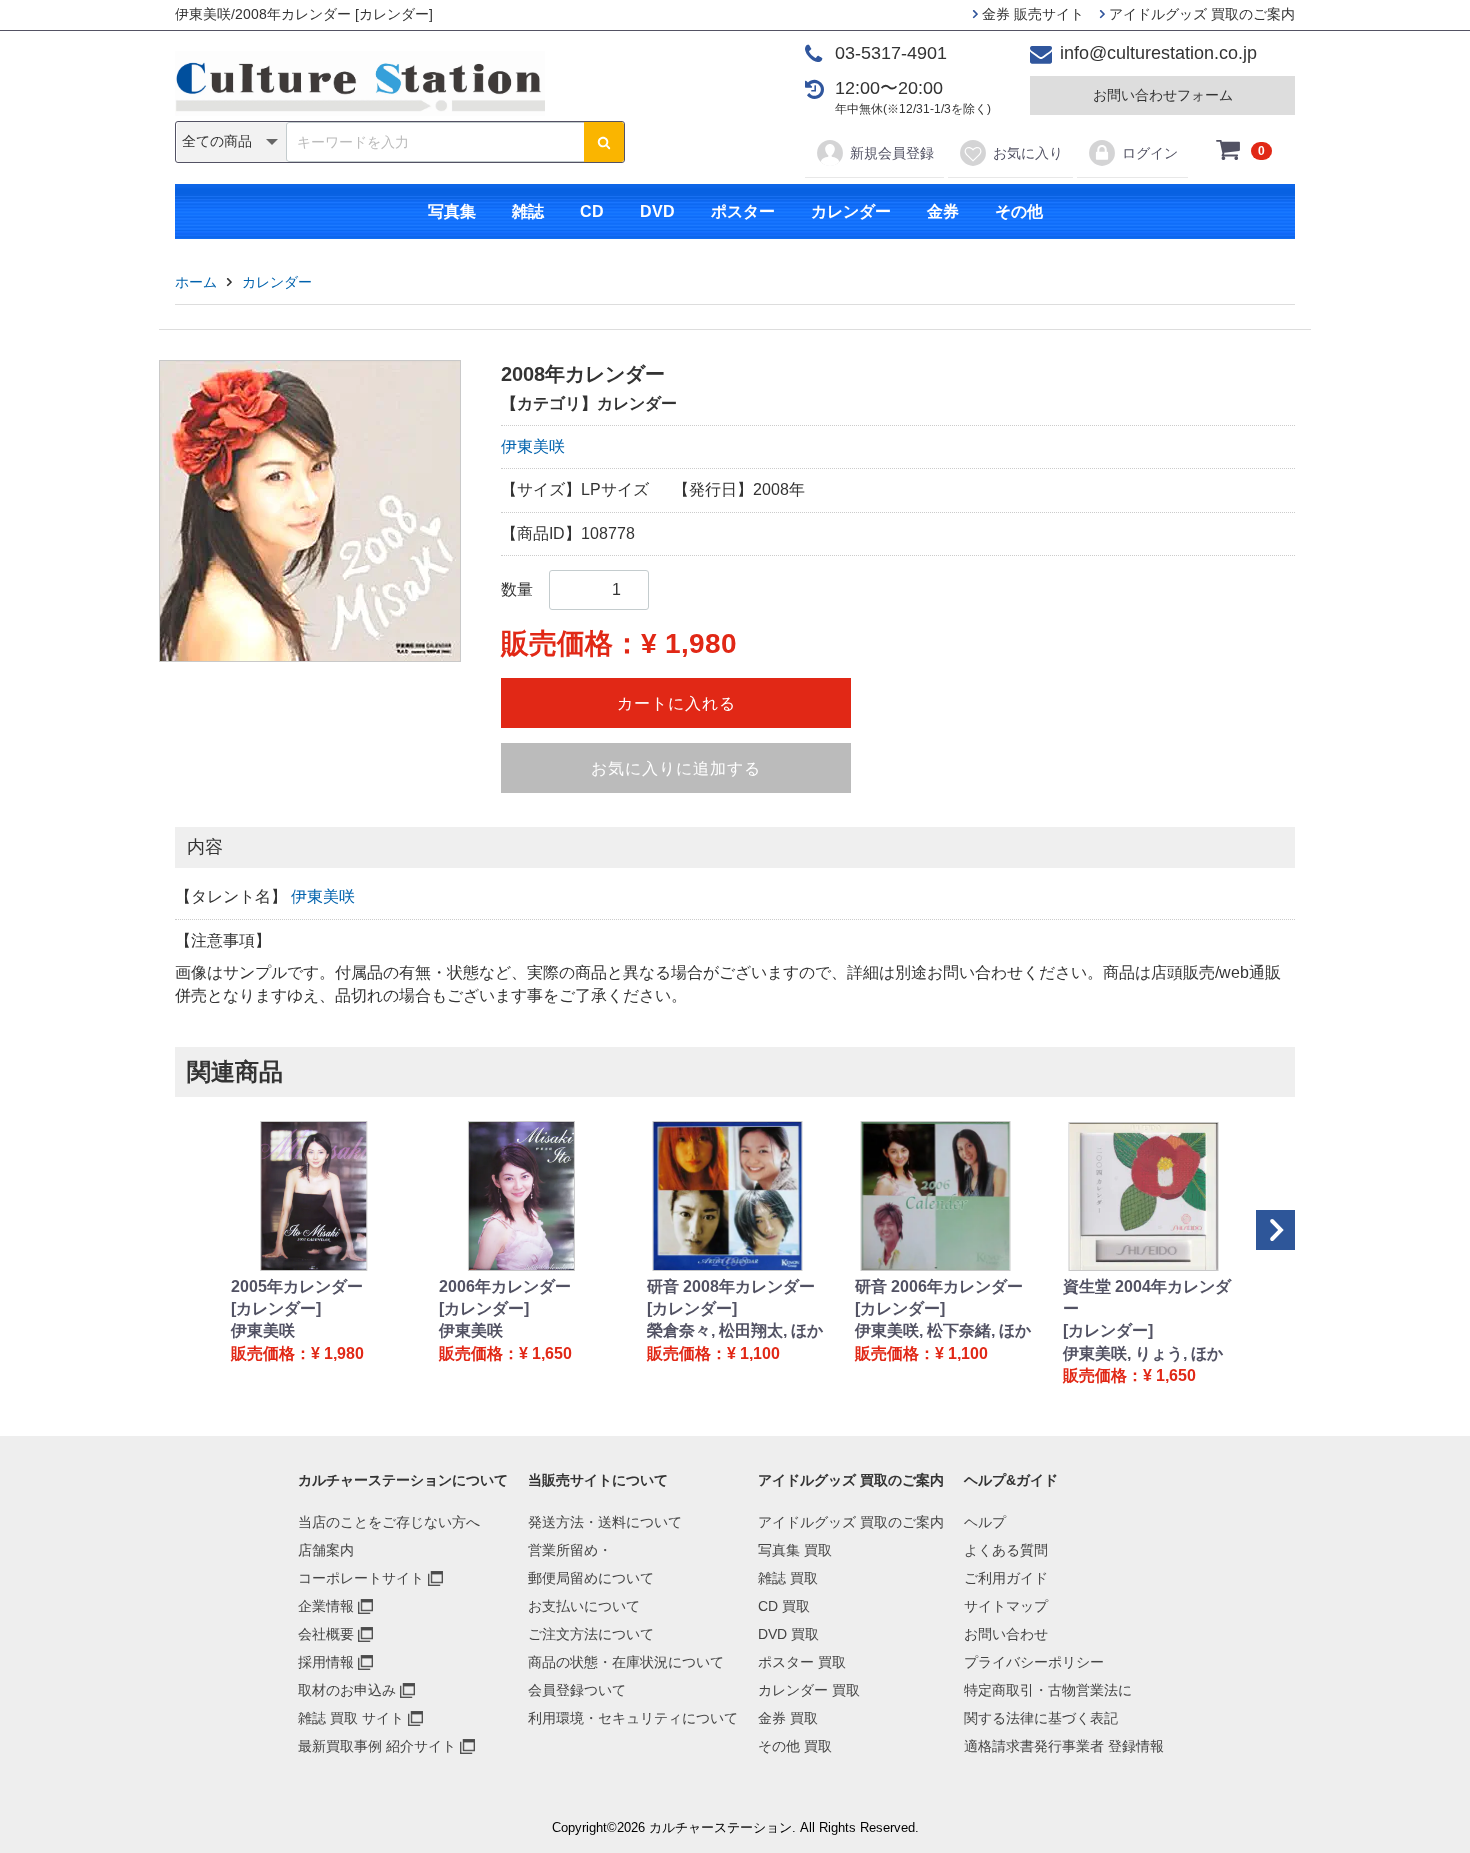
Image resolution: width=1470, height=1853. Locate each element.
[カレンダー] (276, 1308)
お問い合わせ (1006, 1634)
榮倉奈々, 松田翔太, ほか (735, 1330)
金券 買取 (788, 1718)
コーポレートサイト (361, 1578)
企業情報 (326, 1606)
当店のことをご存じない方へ (389, 1522)
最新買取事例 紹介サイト (377, 1746)
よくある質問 (1006, 1550)
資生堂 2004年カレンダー (1147, 1297)
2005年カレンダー (297, 1286)
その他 (1019, 211)
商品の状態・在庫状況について (626, 1662)
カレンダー (851, 211)
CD (592, 211)
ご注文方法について (591, 1634)
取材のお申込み (347, 1690)
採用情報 (326, 1662)
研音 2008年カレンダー (731, 1286)
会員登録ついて (577, 1690)
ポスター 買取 (802, 1662)
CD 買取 (784, 1606)
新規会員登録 (892, 153)
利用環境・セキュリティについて (633, 1718)
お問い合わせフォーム (1163, 95)
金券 (943, 211)
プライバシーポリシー (1034, 1662)
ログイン (1150, 153)
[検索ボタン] (604, 142)
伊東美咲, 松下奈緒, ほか (943, 1330)
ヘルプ (985, 1522)
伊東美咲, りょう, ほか (1143, 1353)
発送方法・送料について (605, 1522)
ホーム (196, 282)
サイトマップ (1006, 1606)
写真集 (452, 211)
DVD (657, 211)
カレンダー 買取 (809, 1690)
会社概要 (326, 1634)
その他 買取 (795, 1746)
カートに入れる (676, 703)
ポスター (743, 211)
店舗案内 (326, 1550)
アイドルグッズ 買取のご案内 (1200, 14)
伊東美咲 (533, 446)
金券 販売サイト (1031, 14)
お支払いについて (584, 1606)
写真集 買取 (795, 1550)
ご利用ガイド (1006, 1578)
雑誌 (528, 211)
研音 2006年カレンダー (939, 1286)
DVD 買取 (788, 1634)
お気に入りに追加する (676, 768)
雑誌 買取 (788, 1578)
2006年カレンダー (505, 1286)
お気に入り (1028, 153)
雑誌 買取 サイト (351, 1718)
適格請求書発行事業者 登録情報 (1064, 1746)
